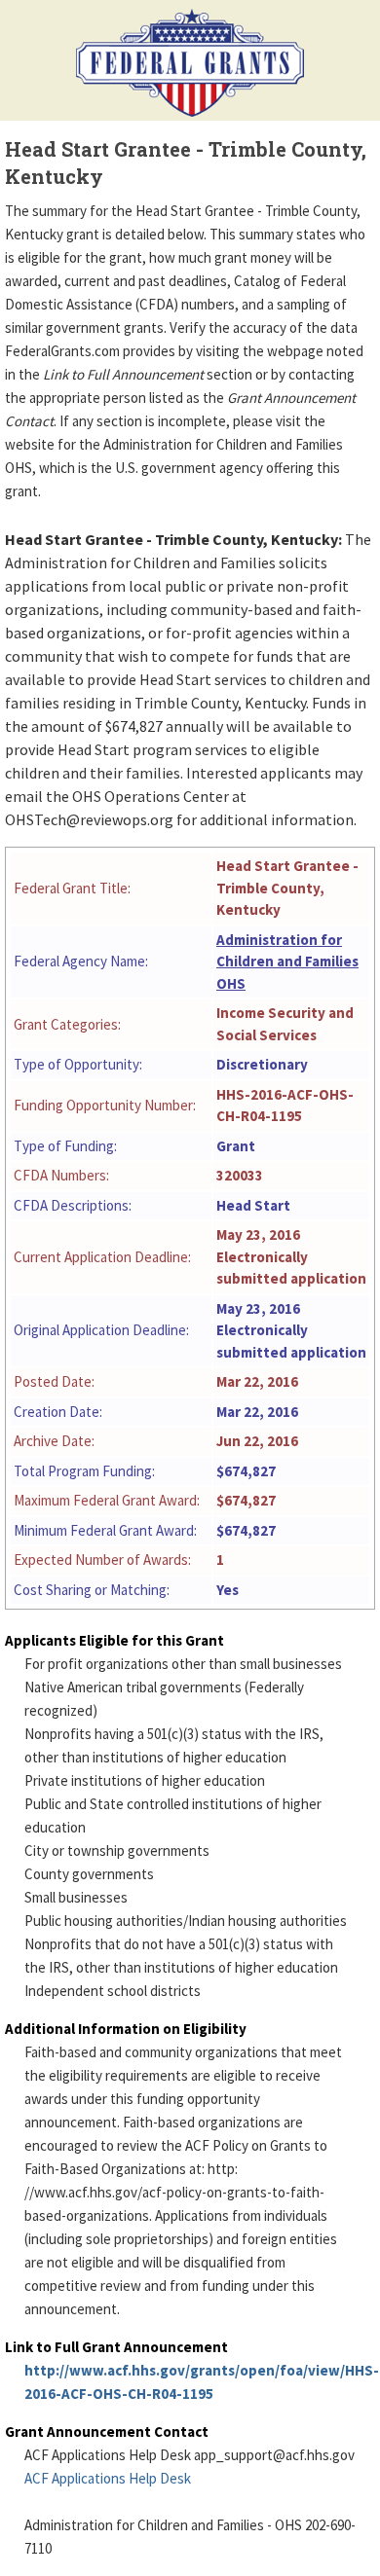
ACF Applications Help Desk (108, 2478)
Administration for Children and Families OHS (287, 961)
